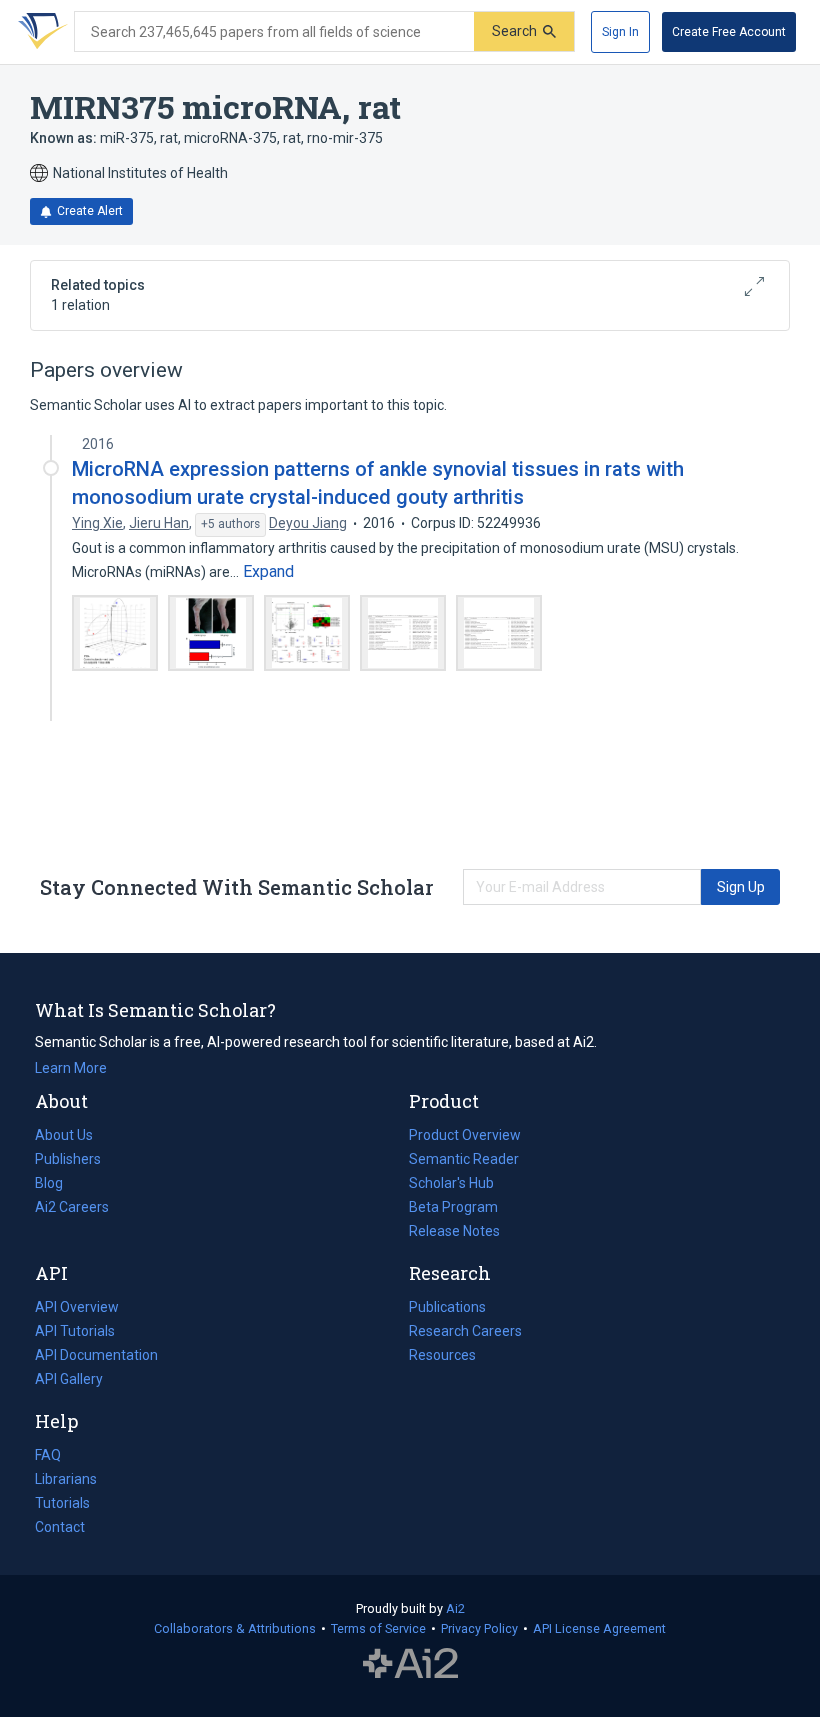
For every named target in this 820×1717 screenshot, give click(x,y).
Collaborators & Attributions (235, 1628)
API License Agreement (599, 1628)
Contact (60, 1527)
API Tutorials (75, 1331)
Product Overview (465, 1135)
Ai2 (455, 1608)
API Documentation (96, 1357)
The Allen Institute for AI (410, 1664)
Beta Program (453, 1207)
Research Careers (465, 1333)
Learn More (71, 1068)
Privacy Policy (479, 1628)
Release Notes (454, 1231)
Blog (57, 1185)
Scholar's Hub (451, 1183)
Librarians (66, 1479)
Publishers (68, 1159)
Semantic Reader (464, 1159)
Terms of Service (378, 1628)
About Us (64, 1135)
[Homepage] (39, 32)
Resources (442, 1357)
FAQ (48, 1455)
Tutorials (62, 1503)
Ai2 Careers (72, 1209)
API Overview (77, 1307)
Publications (447, 1309)
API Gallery (69, 1379)
